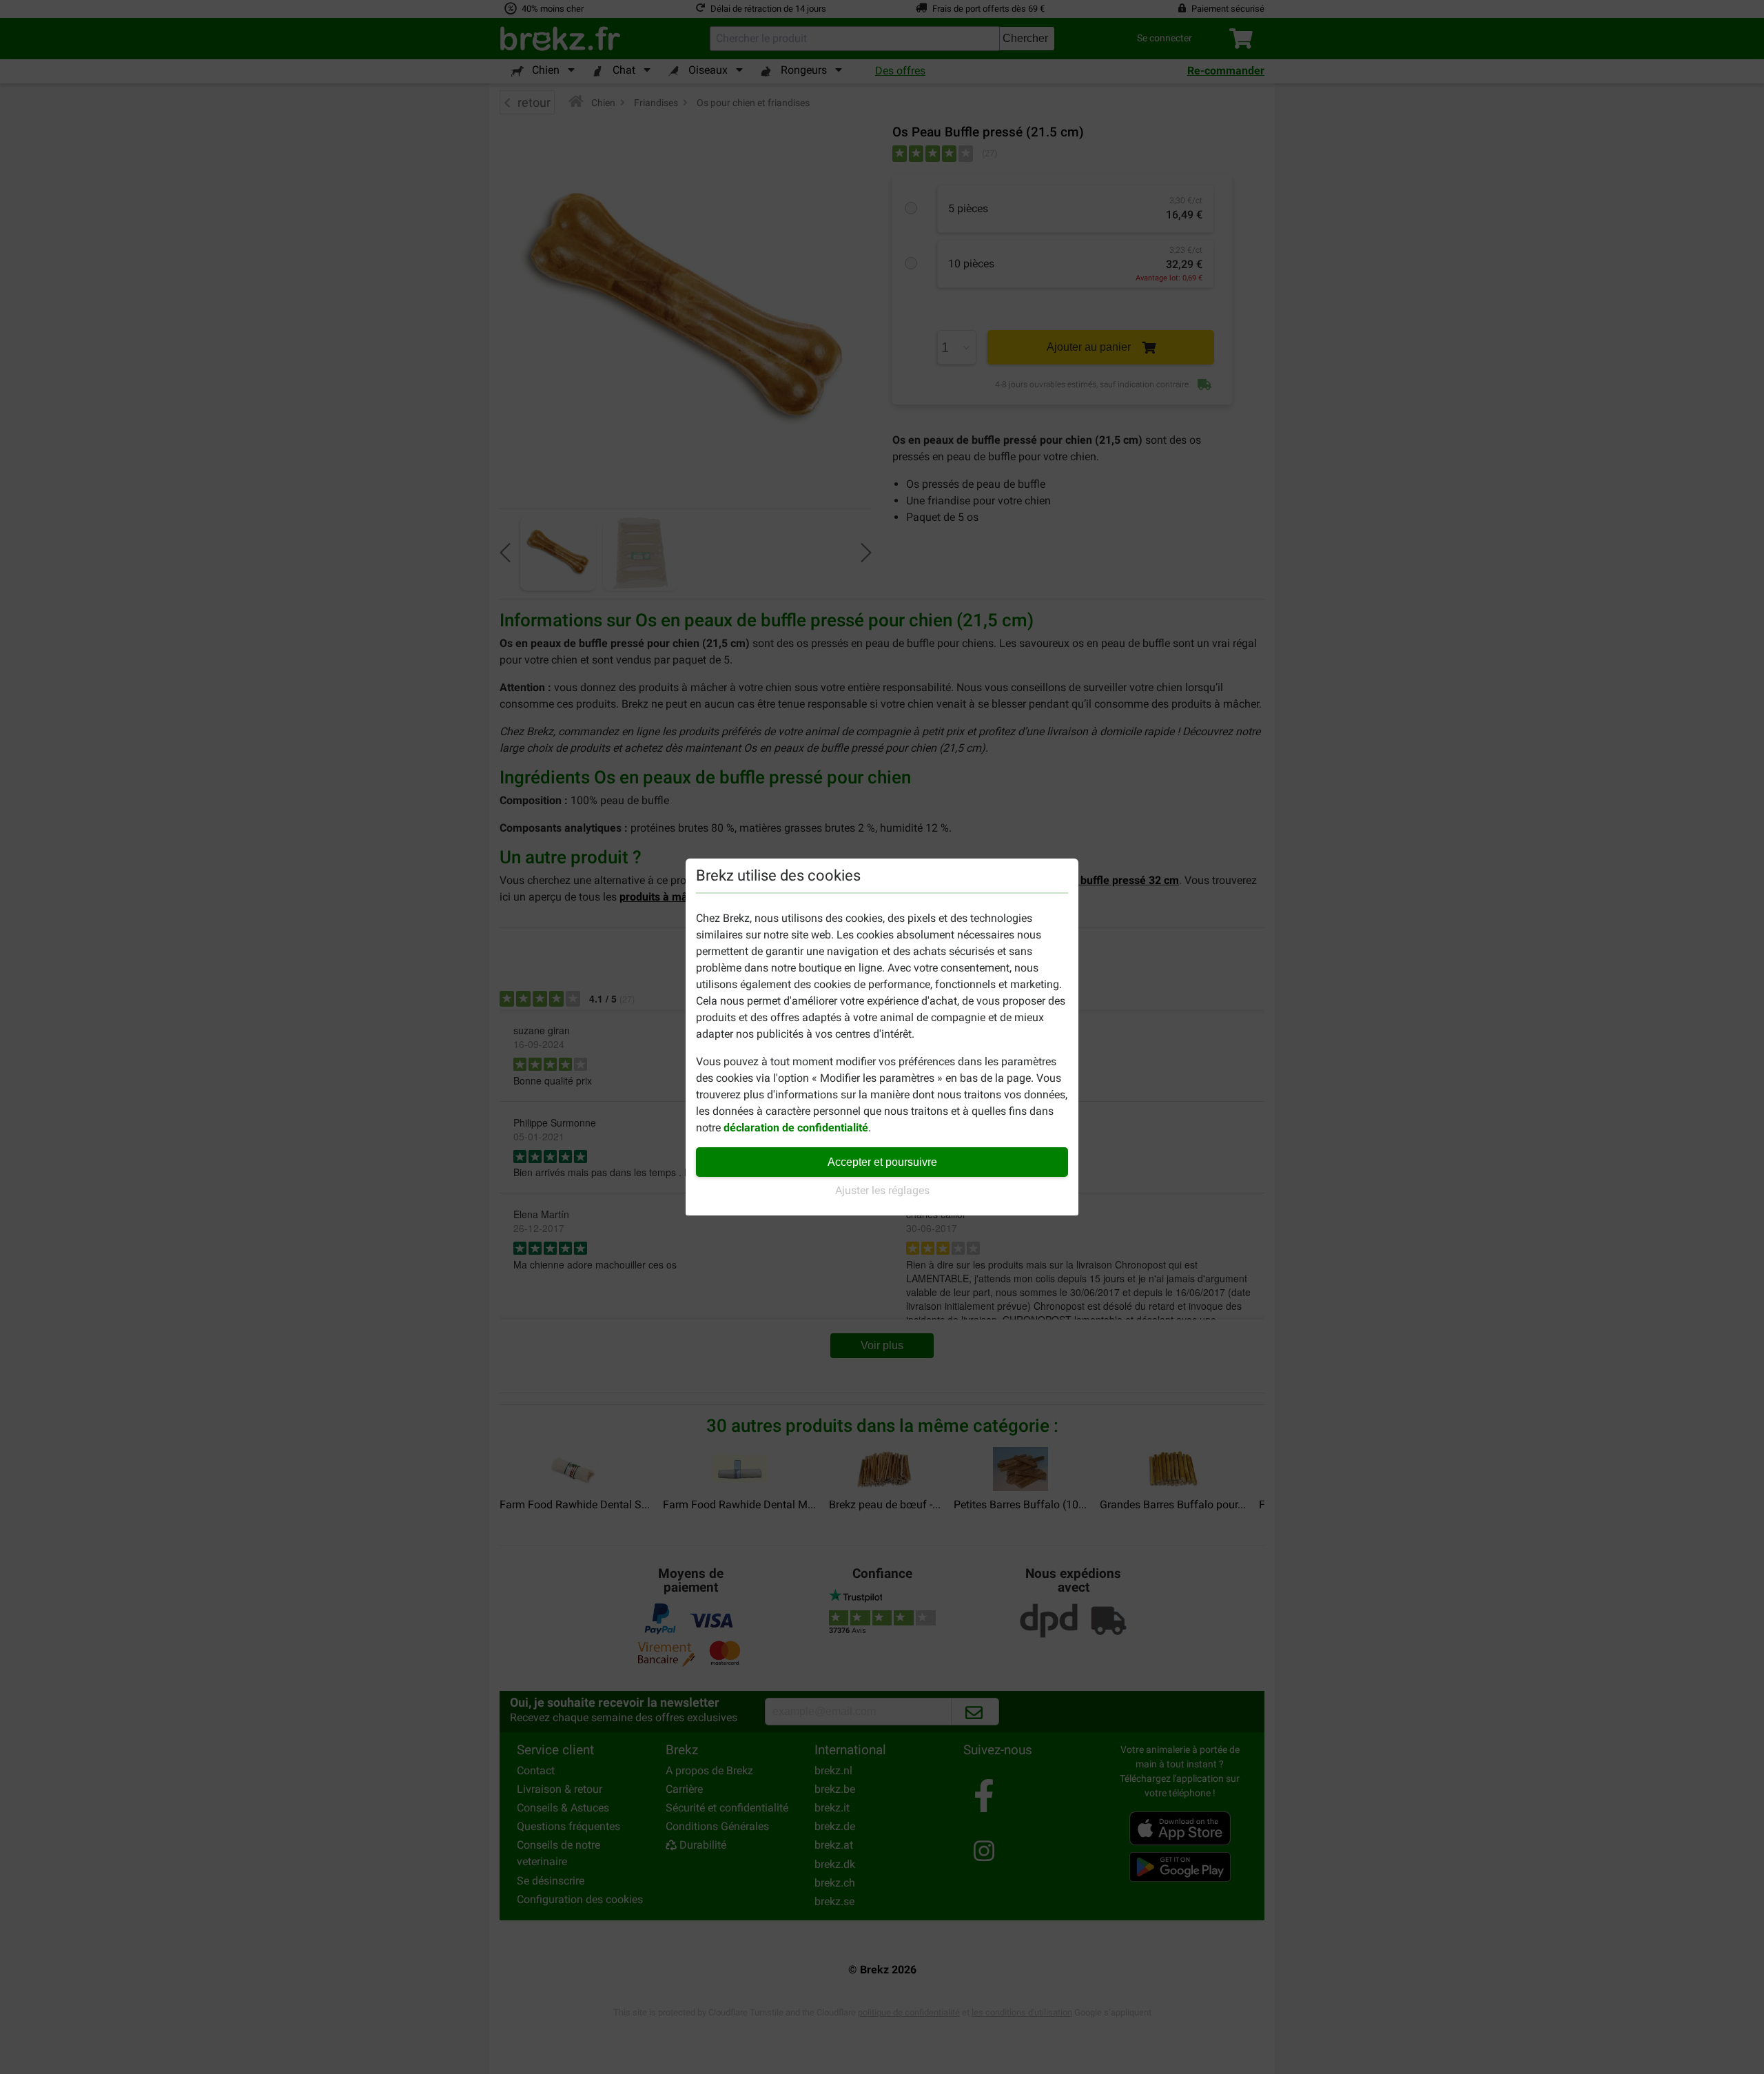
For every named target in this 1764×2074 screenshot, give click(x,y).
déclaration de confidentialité (796, 1128)
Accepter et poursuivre (882, 1162)
